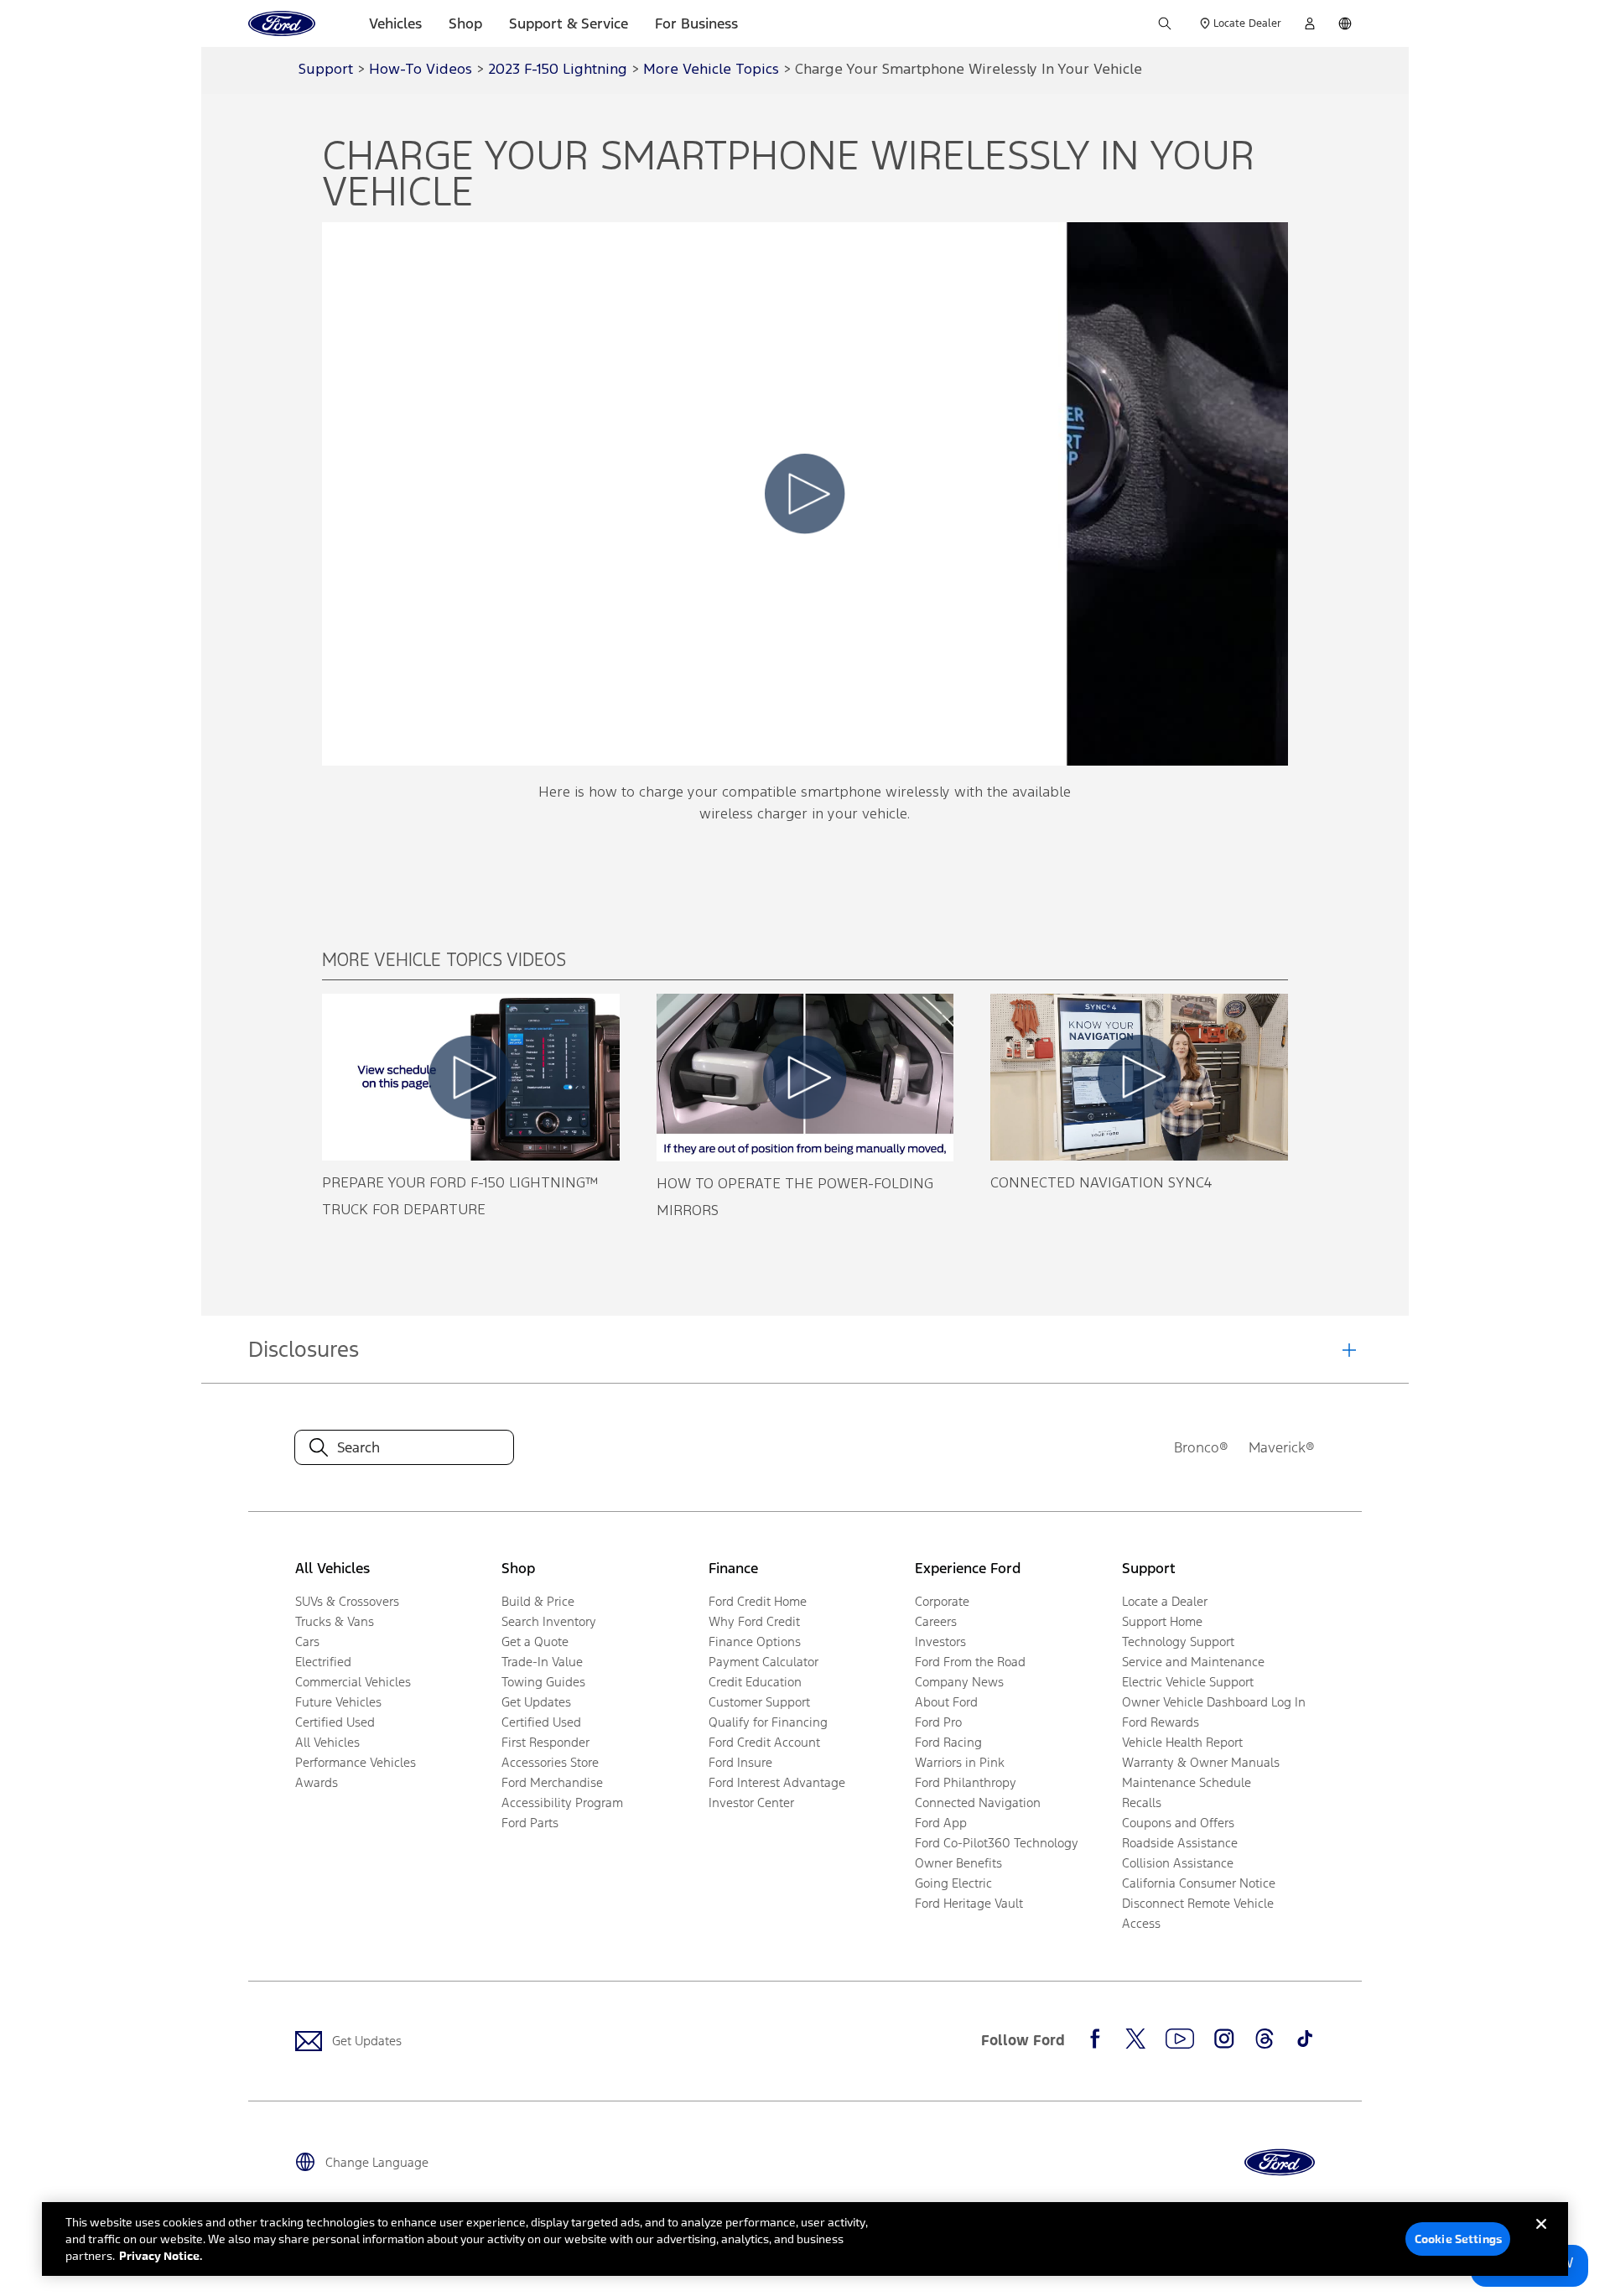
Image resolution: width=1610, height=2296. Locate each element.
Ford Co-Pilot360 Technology (997, 1843)
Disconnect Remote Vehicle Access (1198, 1913)
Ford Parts (530, 1823)
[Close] (1541, 2237)
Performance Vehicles (356, 1762)
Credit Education (755, 1682)
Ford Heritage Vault (969, 1903)
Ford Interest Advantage (777, 1782)
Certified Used (335, 1722)
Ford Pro (938, 1722)
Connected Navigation (978, 1803)
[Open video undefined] (471, 1077)
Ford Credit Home (758, 1601)
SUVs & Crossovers (347, 1601)
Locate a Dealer (1165, 1601)
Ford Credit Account (764, 1742)
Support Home (1162, 1621)
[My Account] (1310, 23)
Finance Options (755, 1641)
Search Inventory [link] (549, 1621)
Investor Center (751, 1803)
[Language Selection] (1345, 23)
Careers (936, 1621)
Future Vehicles (338, 1702)
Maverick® (1282, 1447)
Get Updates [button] (536, 1702)
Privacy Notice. (161, 2255)
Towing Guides (543, 1682)
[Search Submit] (1165, 23)
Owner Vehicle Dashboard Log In (1214, 1702)
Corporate (942, 1601)
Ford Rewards (1161, 1722)
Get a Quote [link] (535, 1641)
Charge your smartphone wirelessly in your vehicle (969, 70)
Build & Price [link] (538, 1601)
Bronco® (1201, 1447)
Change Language (377, 2162)
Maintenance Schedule (1187, 1782)
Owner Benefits (958, 1863)
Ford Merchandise (552, 1782)
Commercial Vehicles (353, 1682)
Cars (307, 1641)
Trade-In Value (542, 1662)
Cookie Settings (1458, 2239)
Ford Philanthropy (966, 1782)
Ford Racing (948, 1742)
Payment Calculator (763, 1662)
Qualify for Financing (768, 1722)
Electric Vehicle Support (1188, 1682)
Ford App (941, 1823)
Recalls (1142, 1803)
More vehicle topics (711, 70)
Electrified (323, 1662)
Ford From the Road (970, 1662)
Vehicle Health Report (1182, 1742)
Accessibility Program (562, 1803)
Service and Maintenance (1193, 1662)
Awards (317, 1782)
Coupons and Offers (1178, 1823)
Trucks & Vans (335, 1621)
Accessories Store (550, 1762)
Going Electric (953, 1883)
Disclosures (304, 1349)
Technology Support (1178, 1641)
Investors (940, 1641)
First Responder (545, 1742)
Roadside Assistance (1180, 1843)
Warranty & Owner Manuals (1201, 1762)
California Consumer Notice (1199, 1883)
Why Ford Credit (754, 1621)
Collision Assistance (1178, 1863)
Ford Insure (740, 1762)
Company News (959, 1682)
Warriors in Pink (960, 1762)
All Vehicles (327, 1742)
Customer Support (759, 1702)
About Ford (946, 1702)
